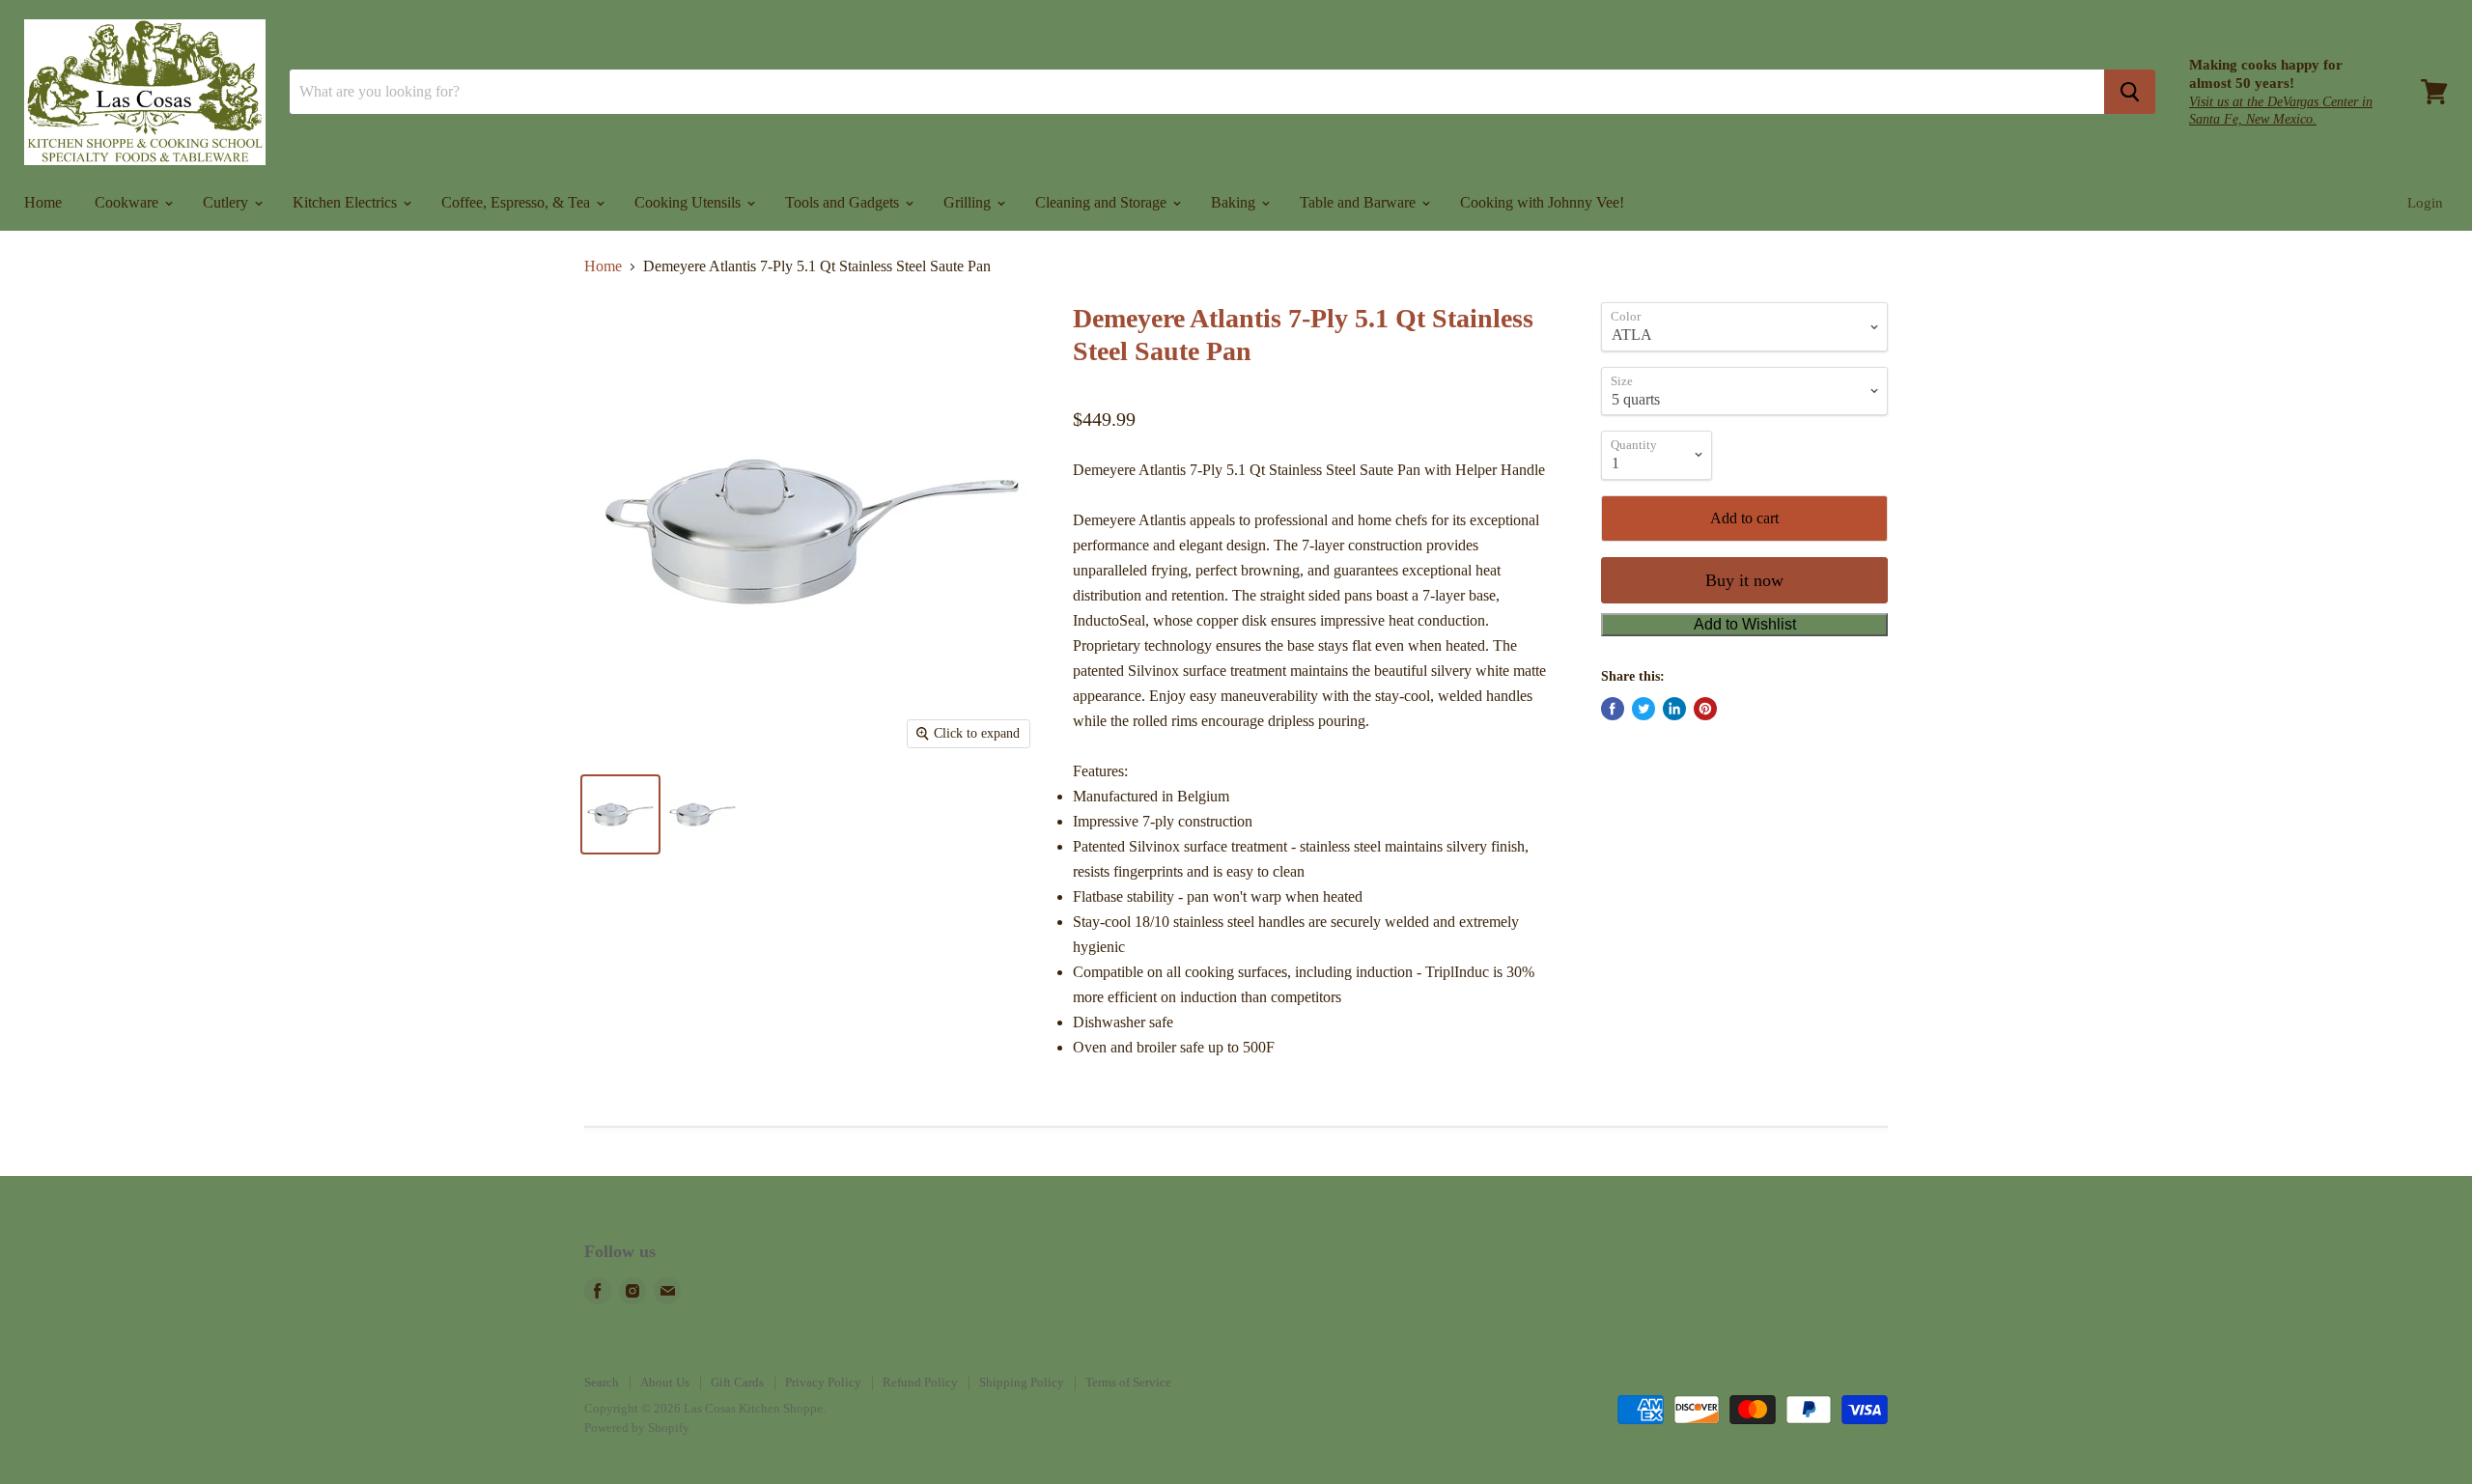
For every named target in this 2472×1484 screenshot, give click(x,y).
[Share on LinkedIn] (1674, 709)
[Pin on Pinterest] (1705, 709)
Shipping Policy (1022, 1382)
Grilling (969, 202)
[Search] (2130, 92)
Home (43, 202)
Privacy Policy (823, 1382)
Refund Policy (920, 1382)
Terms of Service (1128, 1382)
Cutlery (227, 202)
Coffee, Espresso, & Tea (518, 202)
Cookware (128, 202)
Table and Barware (1360, 202)
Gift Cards (737, 1382)
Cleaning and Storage (1103, 202)
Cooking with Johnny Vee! (1542, 202)
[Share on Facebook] (1613, 709)
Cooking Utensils (689, 202)
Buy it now (1744, 580)
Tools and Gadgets (844, 202)
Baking (1235, 202)
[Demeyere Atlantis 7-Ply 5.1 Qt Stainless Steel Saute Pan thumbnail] (620, 814)
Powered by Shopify (637, 1428)
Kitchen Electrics (347, 202)
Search (602, 1382)
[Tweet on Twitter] (1643, 709)
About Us (665, 1382)
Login (2425, 203)
